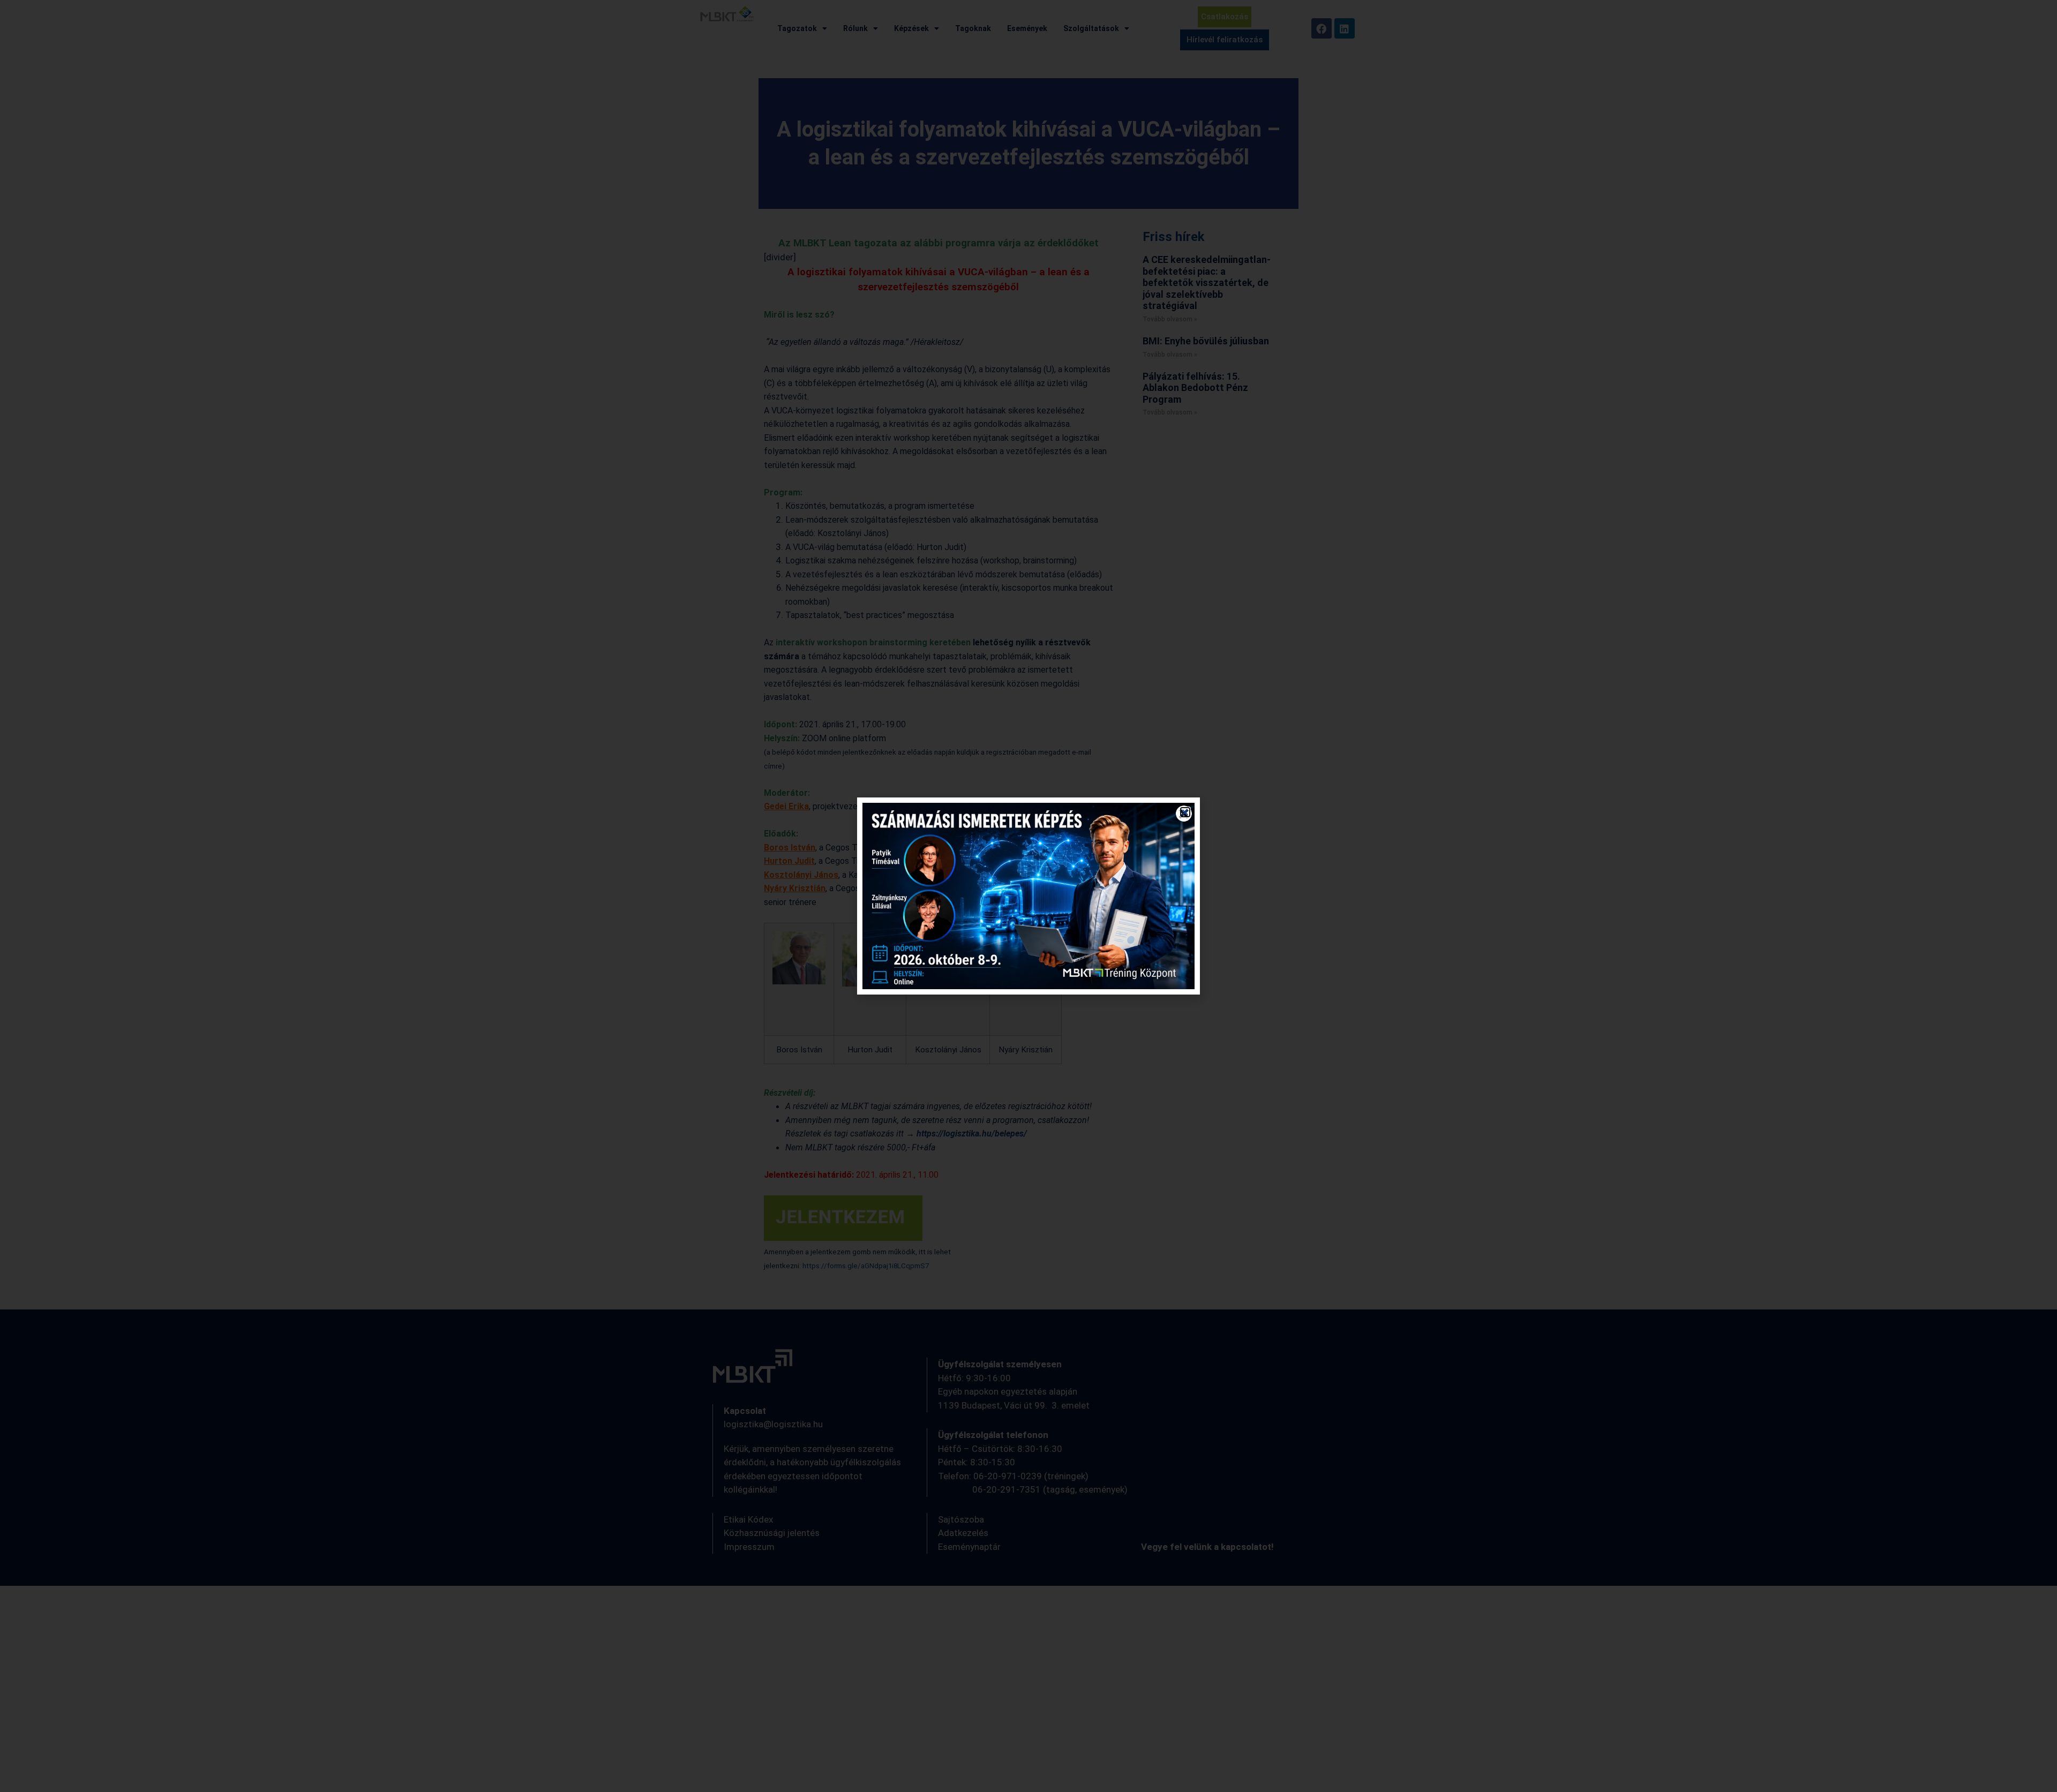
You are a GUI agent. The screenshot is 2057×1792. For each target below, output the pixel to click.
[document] (1028, 896)
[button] (1185, 812)
